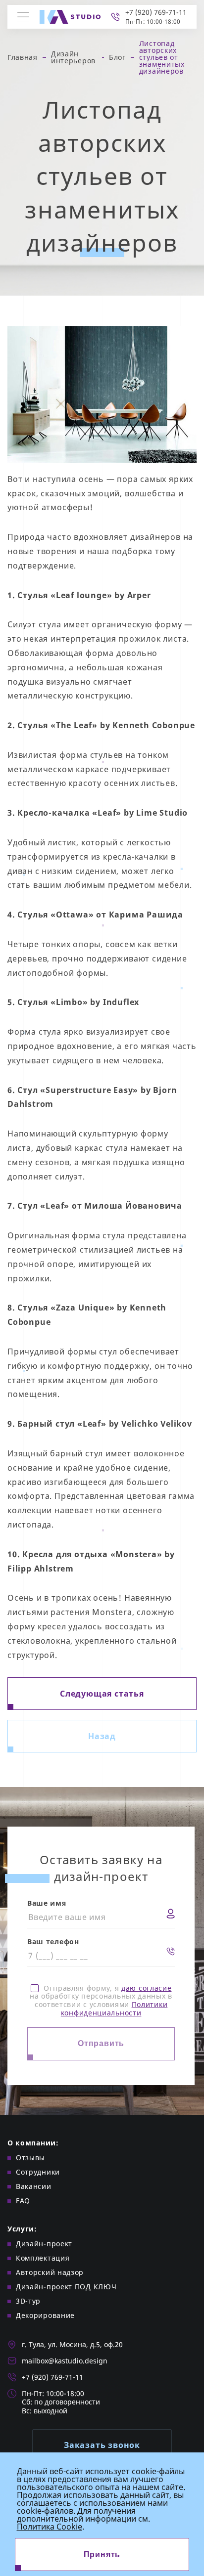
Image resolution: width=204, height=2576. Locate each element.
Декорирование (45, 2315)
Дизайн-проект (44, 2244)
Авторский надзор (50, 2272)
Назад (102, 1736)
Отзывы (30, 2158)
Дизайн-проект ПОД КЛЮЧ (66, 2287)
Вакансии (34, 2186)
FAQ (23, 2201)
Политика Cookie (50, 2527)
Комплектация (43, 2258)
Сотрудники (38, 2172)
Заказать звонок (102, 2445)
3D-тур (28, 2301)
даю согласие (146, 1988)
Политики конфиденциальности (114, 2008)
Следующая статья (102, 1694)
